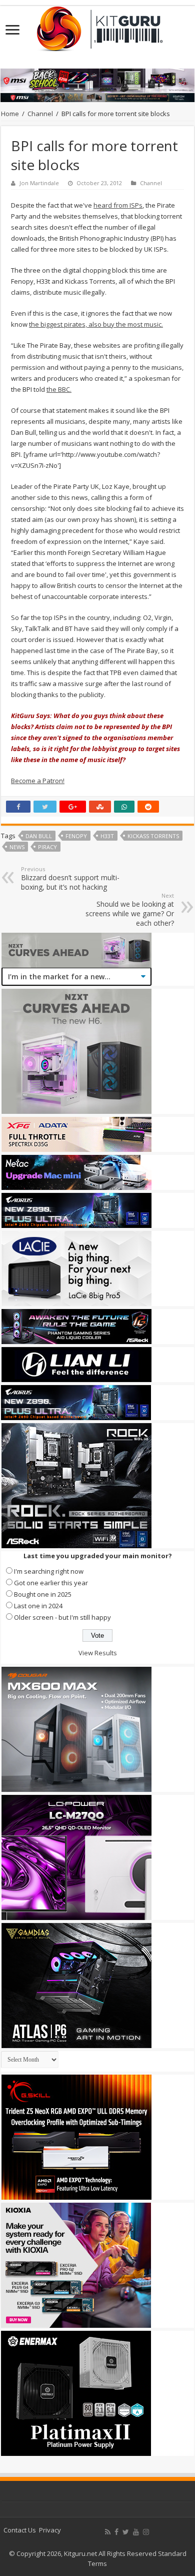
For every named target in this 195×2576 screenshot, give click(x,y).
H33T (107, 836)
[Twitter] (126, 2532)
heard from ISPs (118, 205)
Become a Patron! (38, 781)
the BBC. (59, 389)
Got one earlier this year (51, 1583)
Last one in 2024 (38, 1606)
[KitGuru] (97, 26)
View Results (98, 1653)
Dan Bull (39, 836)
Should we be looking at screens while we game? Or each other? (130, 910)
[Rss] (108, 2532)
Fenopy (76, 836)
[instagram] (146, 2532)
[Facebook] (116, 2532)
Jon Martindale (39, 183)
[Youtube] (136, 2532)
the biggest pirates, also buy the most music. (96, 324)
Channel (40, 114)
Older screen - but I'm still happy (62, 1617)
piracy (47, 847)
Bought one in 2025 (43, 1594)
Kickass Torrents (153, 836)
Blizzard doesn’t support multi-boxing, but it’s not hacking (70, 878)
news (17, 847)
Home (10, 114)
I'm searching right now (49, 1571)
